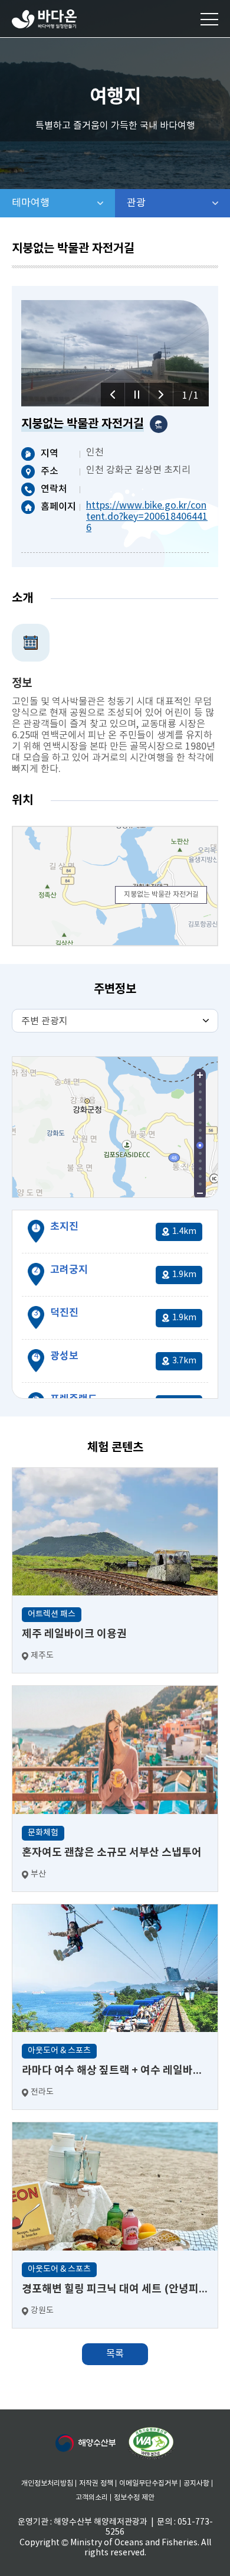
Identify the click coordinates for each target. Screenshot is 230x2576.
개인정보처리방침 (47, 2484)
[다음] (161, 395)
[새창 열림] (151, 2443)
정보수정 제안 (134, 2498)
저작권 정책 (96, 2484)
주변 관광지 (45, 1021)
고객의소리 (92, 2498)
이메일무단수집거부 (148, 2484)
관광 (167, 203)
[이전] (113, 395)
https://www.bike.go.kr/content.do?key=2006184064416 (147, 517)
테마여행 (63, 203)
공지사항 (196, 2484)
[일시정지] (137, 395)
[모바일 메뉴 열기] (209, 19)
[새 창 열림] (86, 2443)
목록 (115, 2354)
